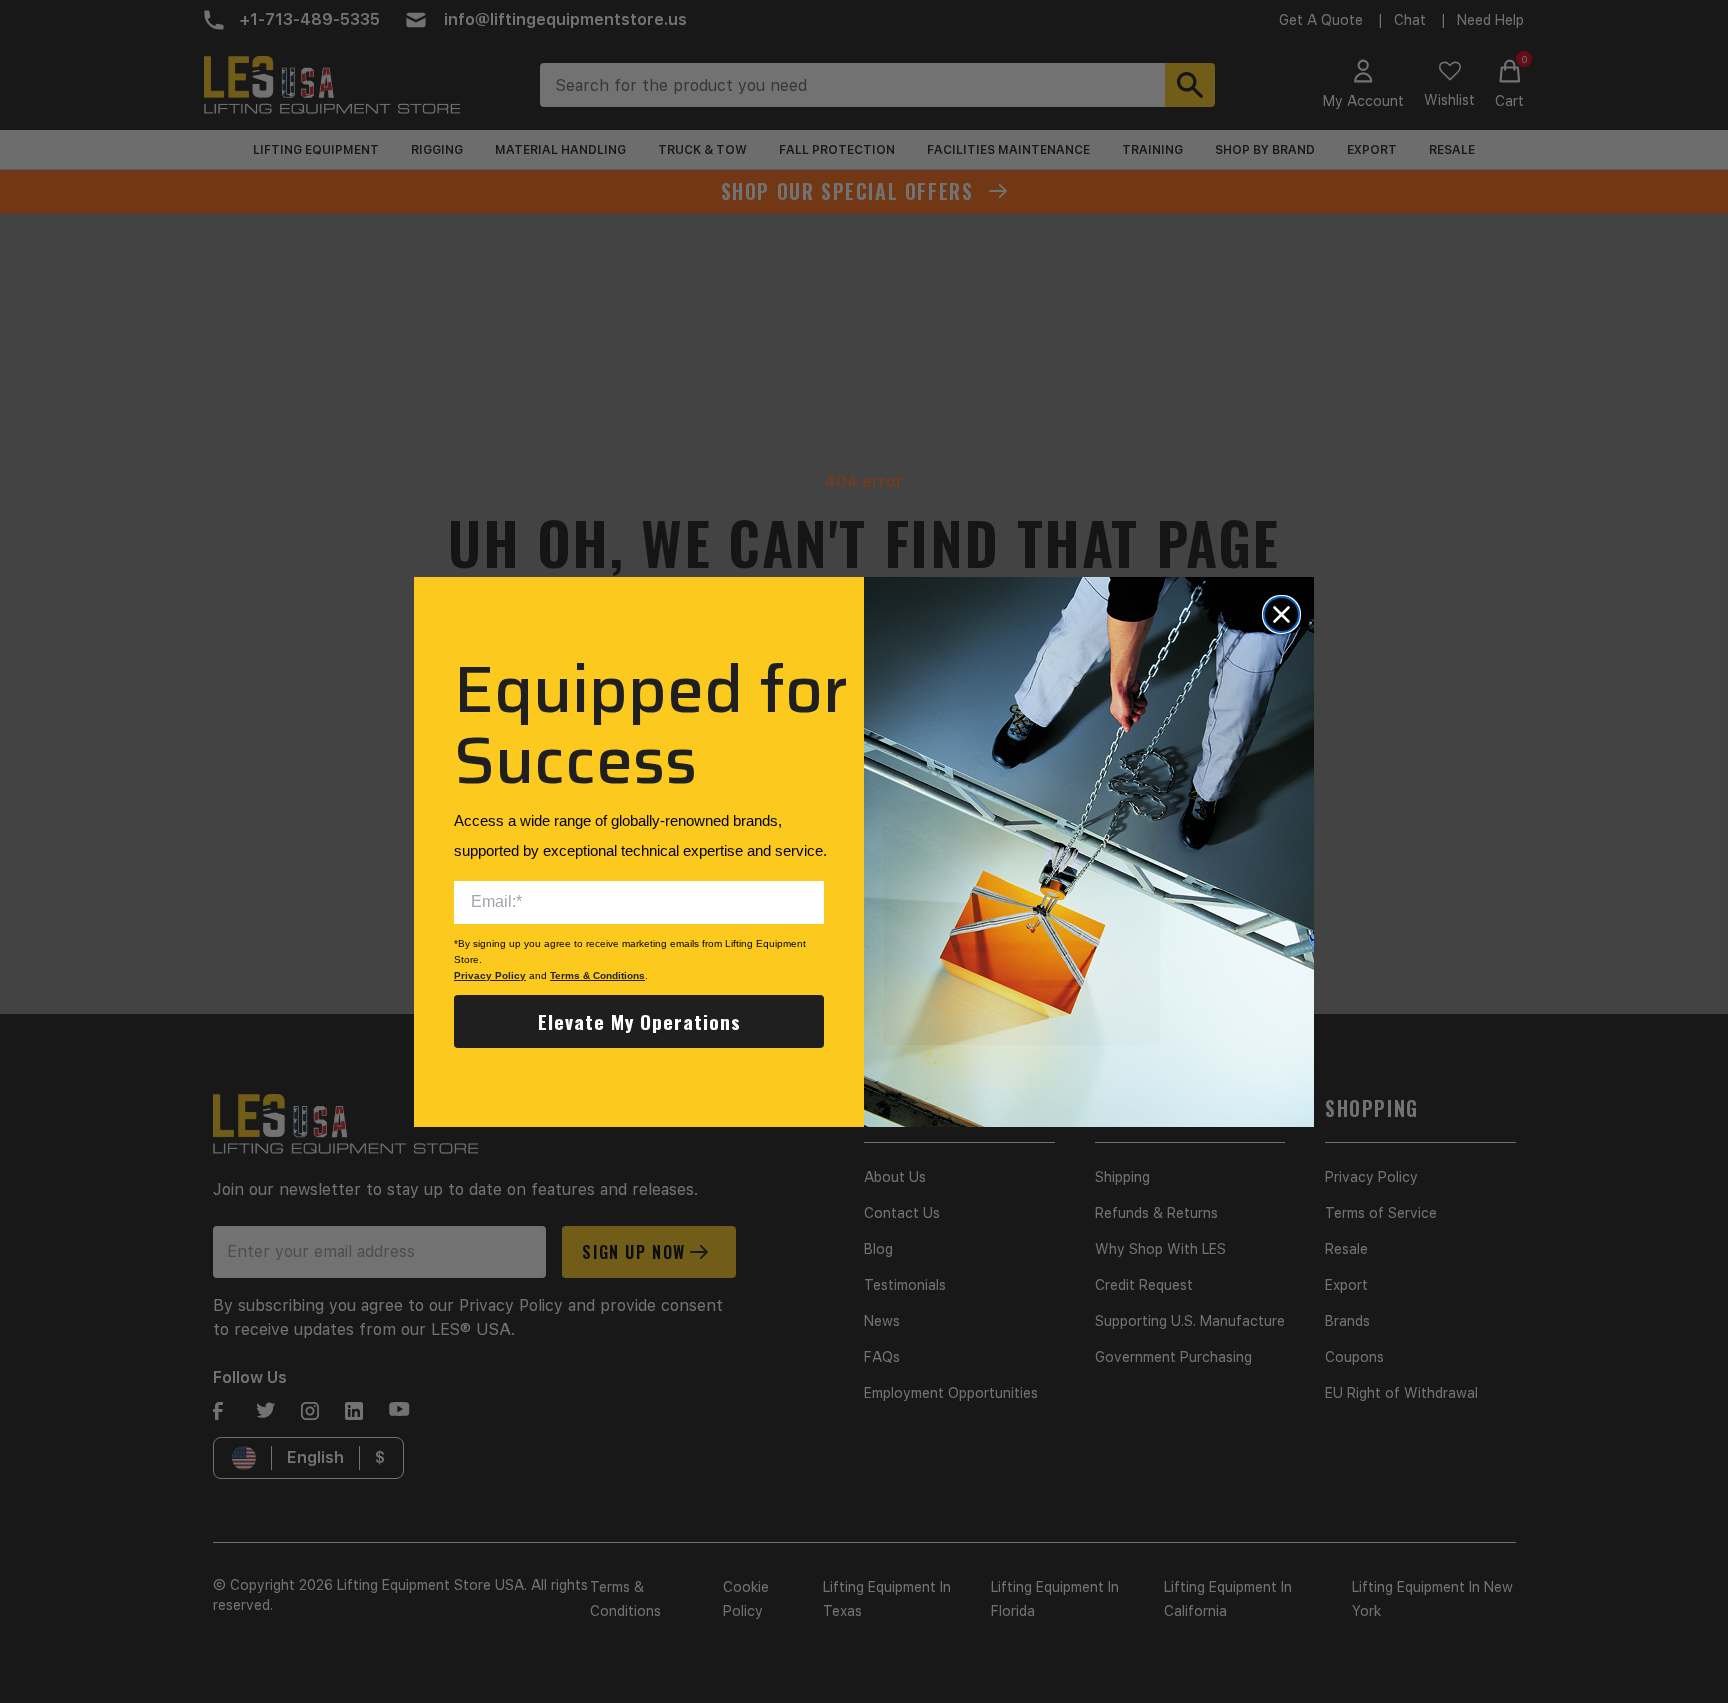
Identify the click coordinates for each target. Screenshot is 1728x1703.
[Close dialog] (1281, 614)
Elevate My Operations (639, 1021)
